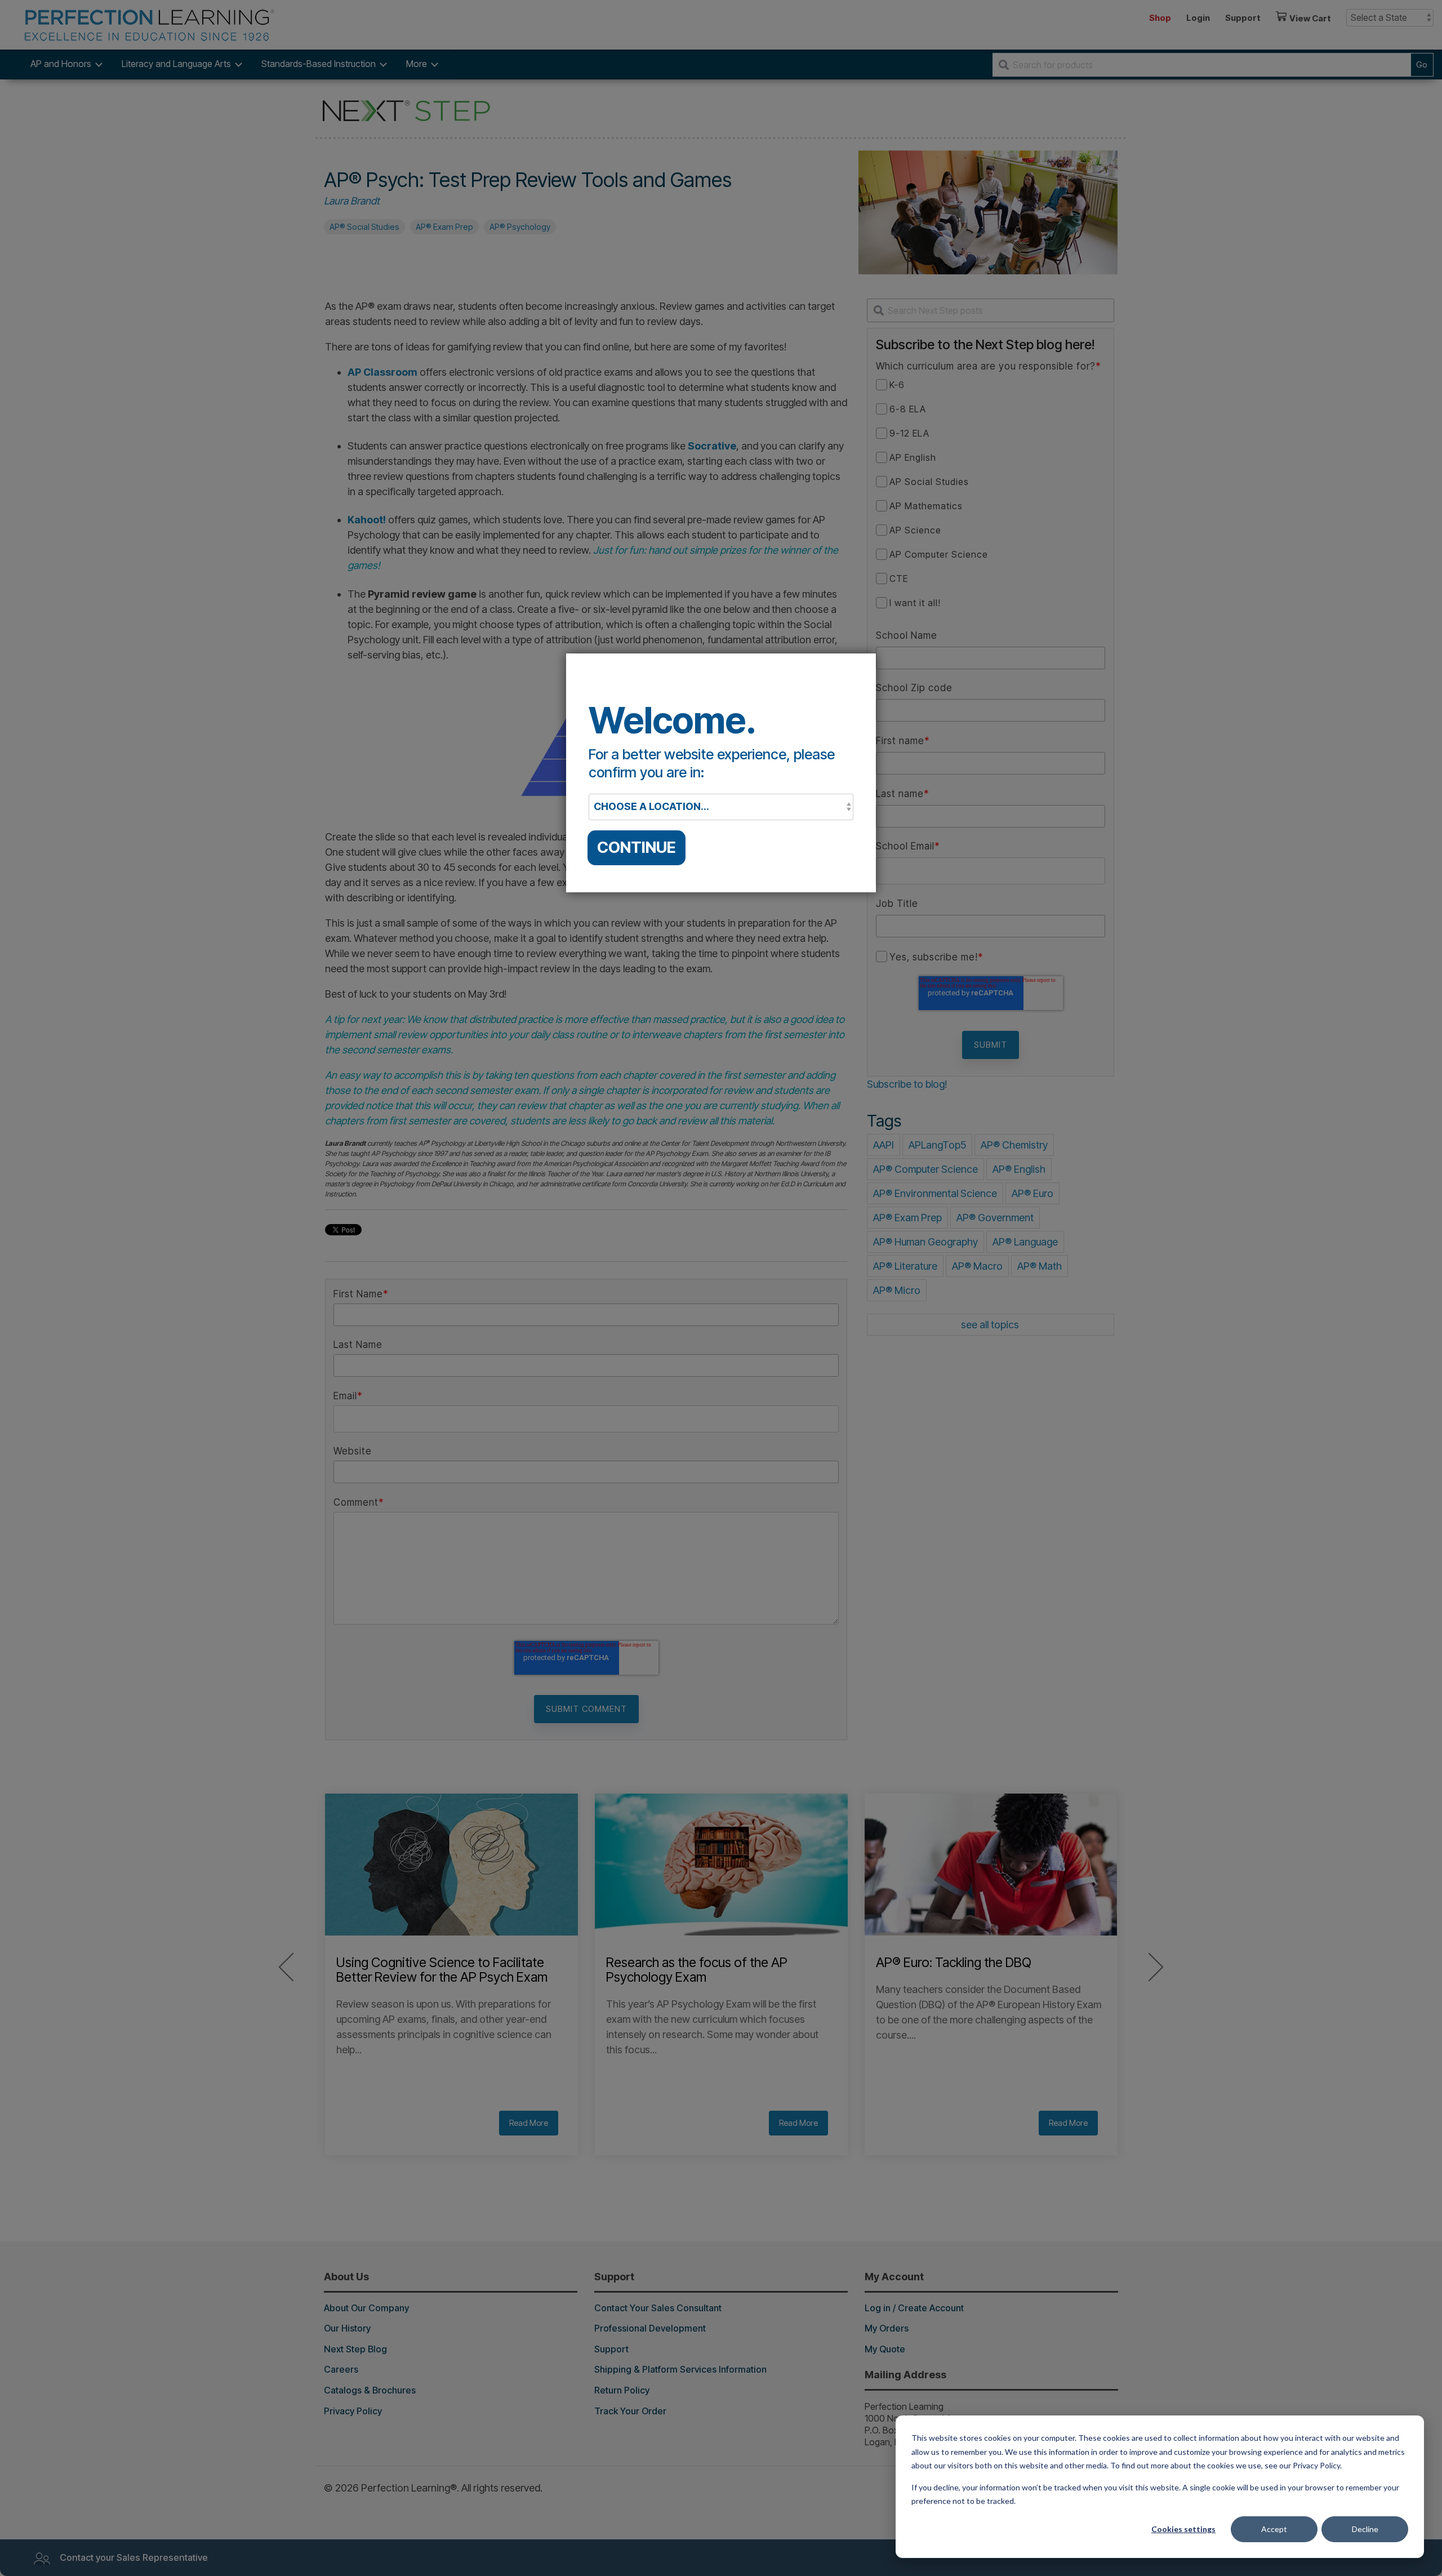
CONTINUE (637, 847)
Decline (1365, 2529)
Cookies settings (1183, 2529)
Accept (1274, 2529)
